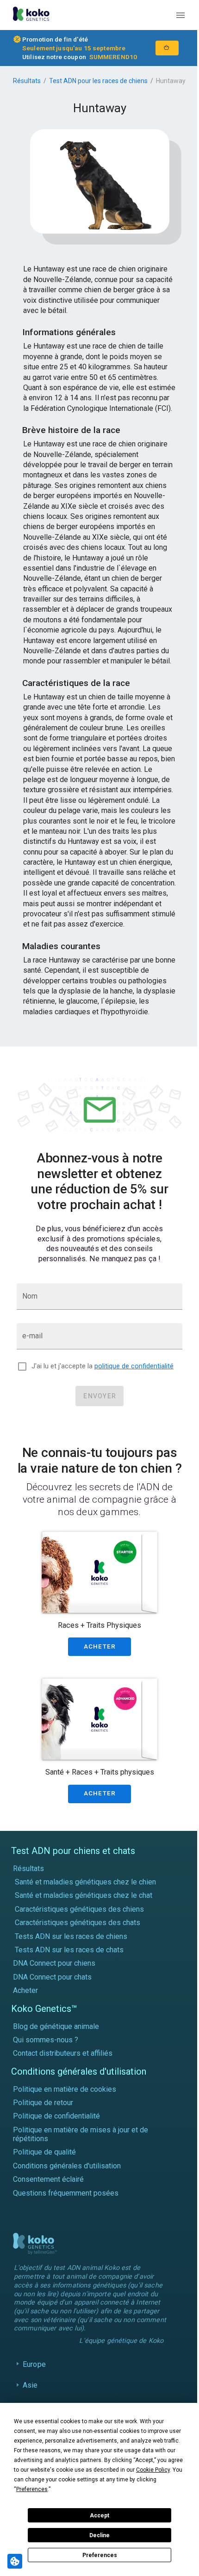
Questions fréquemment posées (66, 2193)
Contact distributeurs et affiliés (63, 2053)
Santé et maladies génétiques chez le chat (84, 1895)
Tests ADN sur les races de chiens (71, 1936)
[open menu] (180, 15)
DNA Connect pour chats (52, 1977)
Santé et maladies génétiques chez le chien (85, 1882)
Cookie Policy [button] (153, 2470)
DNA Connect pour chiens (54, 1963)
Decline (99, 2535)
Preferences (100, 2555)
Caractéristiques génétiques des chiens (79, 1909)
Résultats (27, 81)
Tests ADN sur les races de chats (69, 1950)
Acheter (25, 1990)
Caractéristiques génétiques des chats (78, 1923)
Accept (99, 2516)
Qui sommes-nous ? (46, 2040)
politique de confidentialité (134, 1366)
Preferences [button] (32, 2489)
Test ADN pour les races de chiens (98, 81)
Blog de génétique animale (56, 2026)
